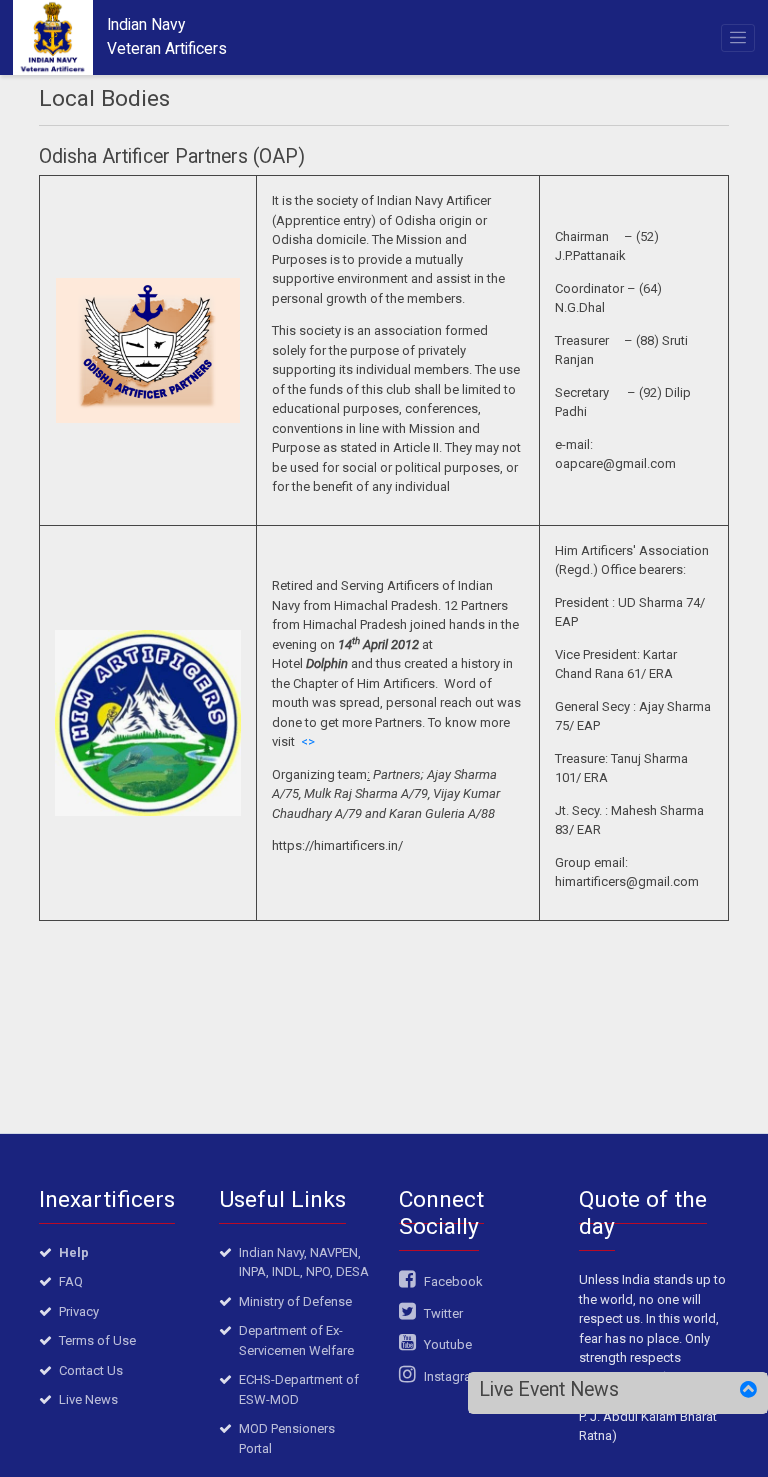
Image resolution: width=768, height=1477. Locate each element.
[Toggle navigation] (738, 38)
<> (308, 741)
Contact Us (91, 1370)
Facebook (452, 1281)
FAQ (71, 1281)
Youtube (446, 1344)
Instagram (451, 1376)
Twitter (442, 1313)
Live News (88, 1399)
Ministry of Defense (295, 1301)
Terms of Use (97, 1340)
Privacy (79, 1311)
